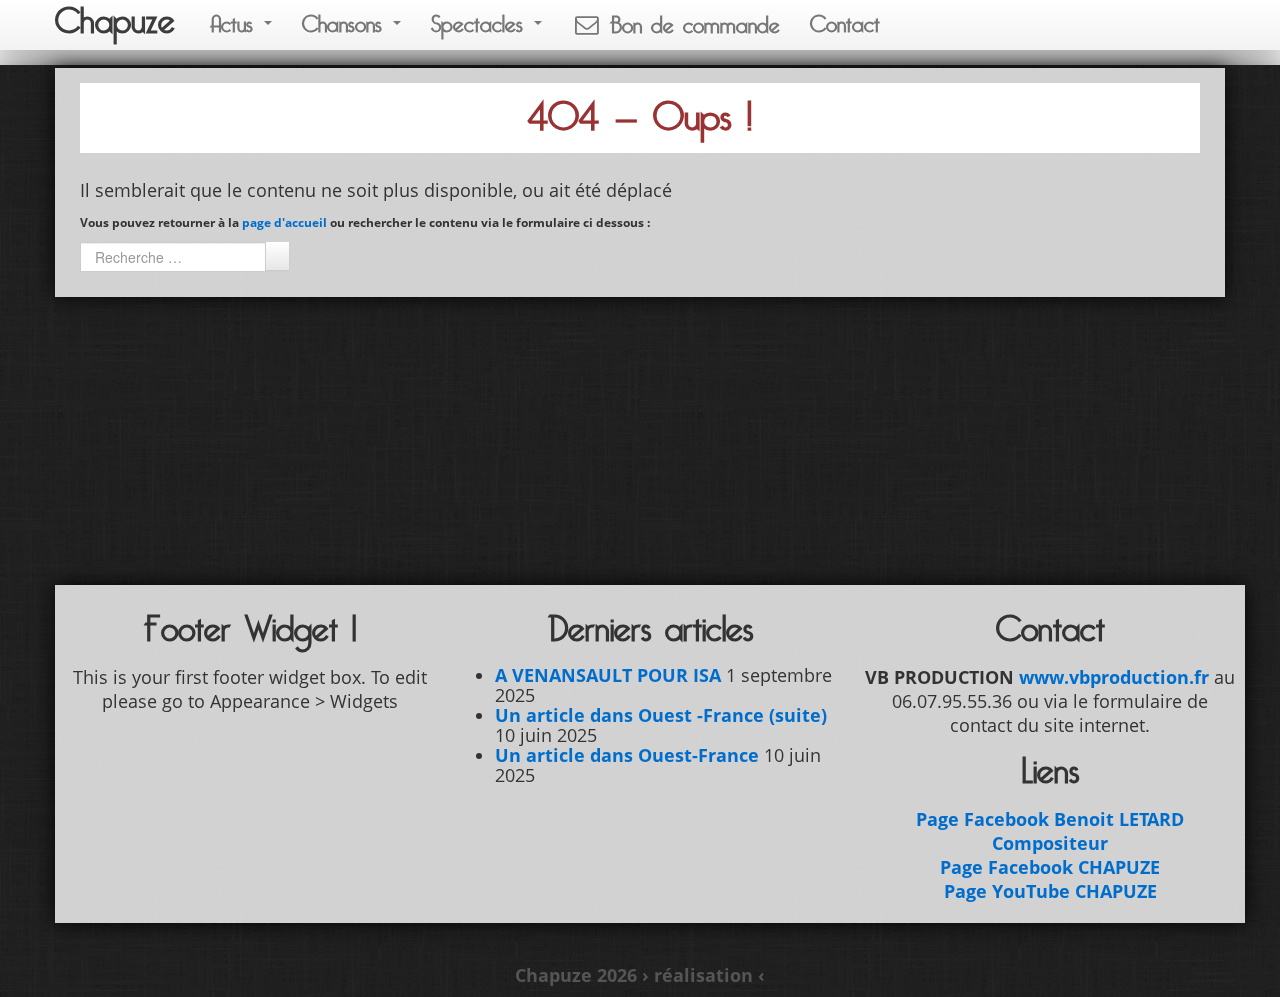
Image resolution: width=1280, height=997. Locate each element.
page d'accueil (284, 222)
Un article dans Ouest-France (627, 755)
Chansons (346, 24)
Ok (277, 256)
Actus (236, 24)
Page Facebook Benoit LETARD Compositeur (1050, 831)
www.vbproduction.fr (1114, 677)
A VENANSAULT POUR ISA (608, 675)
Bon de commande (690, 25)
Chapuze (115, 22)
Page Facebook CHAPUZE (1050, 867)
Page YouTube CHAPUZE (1050, 891)
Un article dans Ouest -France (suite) (661, 715)
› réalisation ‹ (703, 975)
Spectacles (481, 24)
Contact (845, 24)
